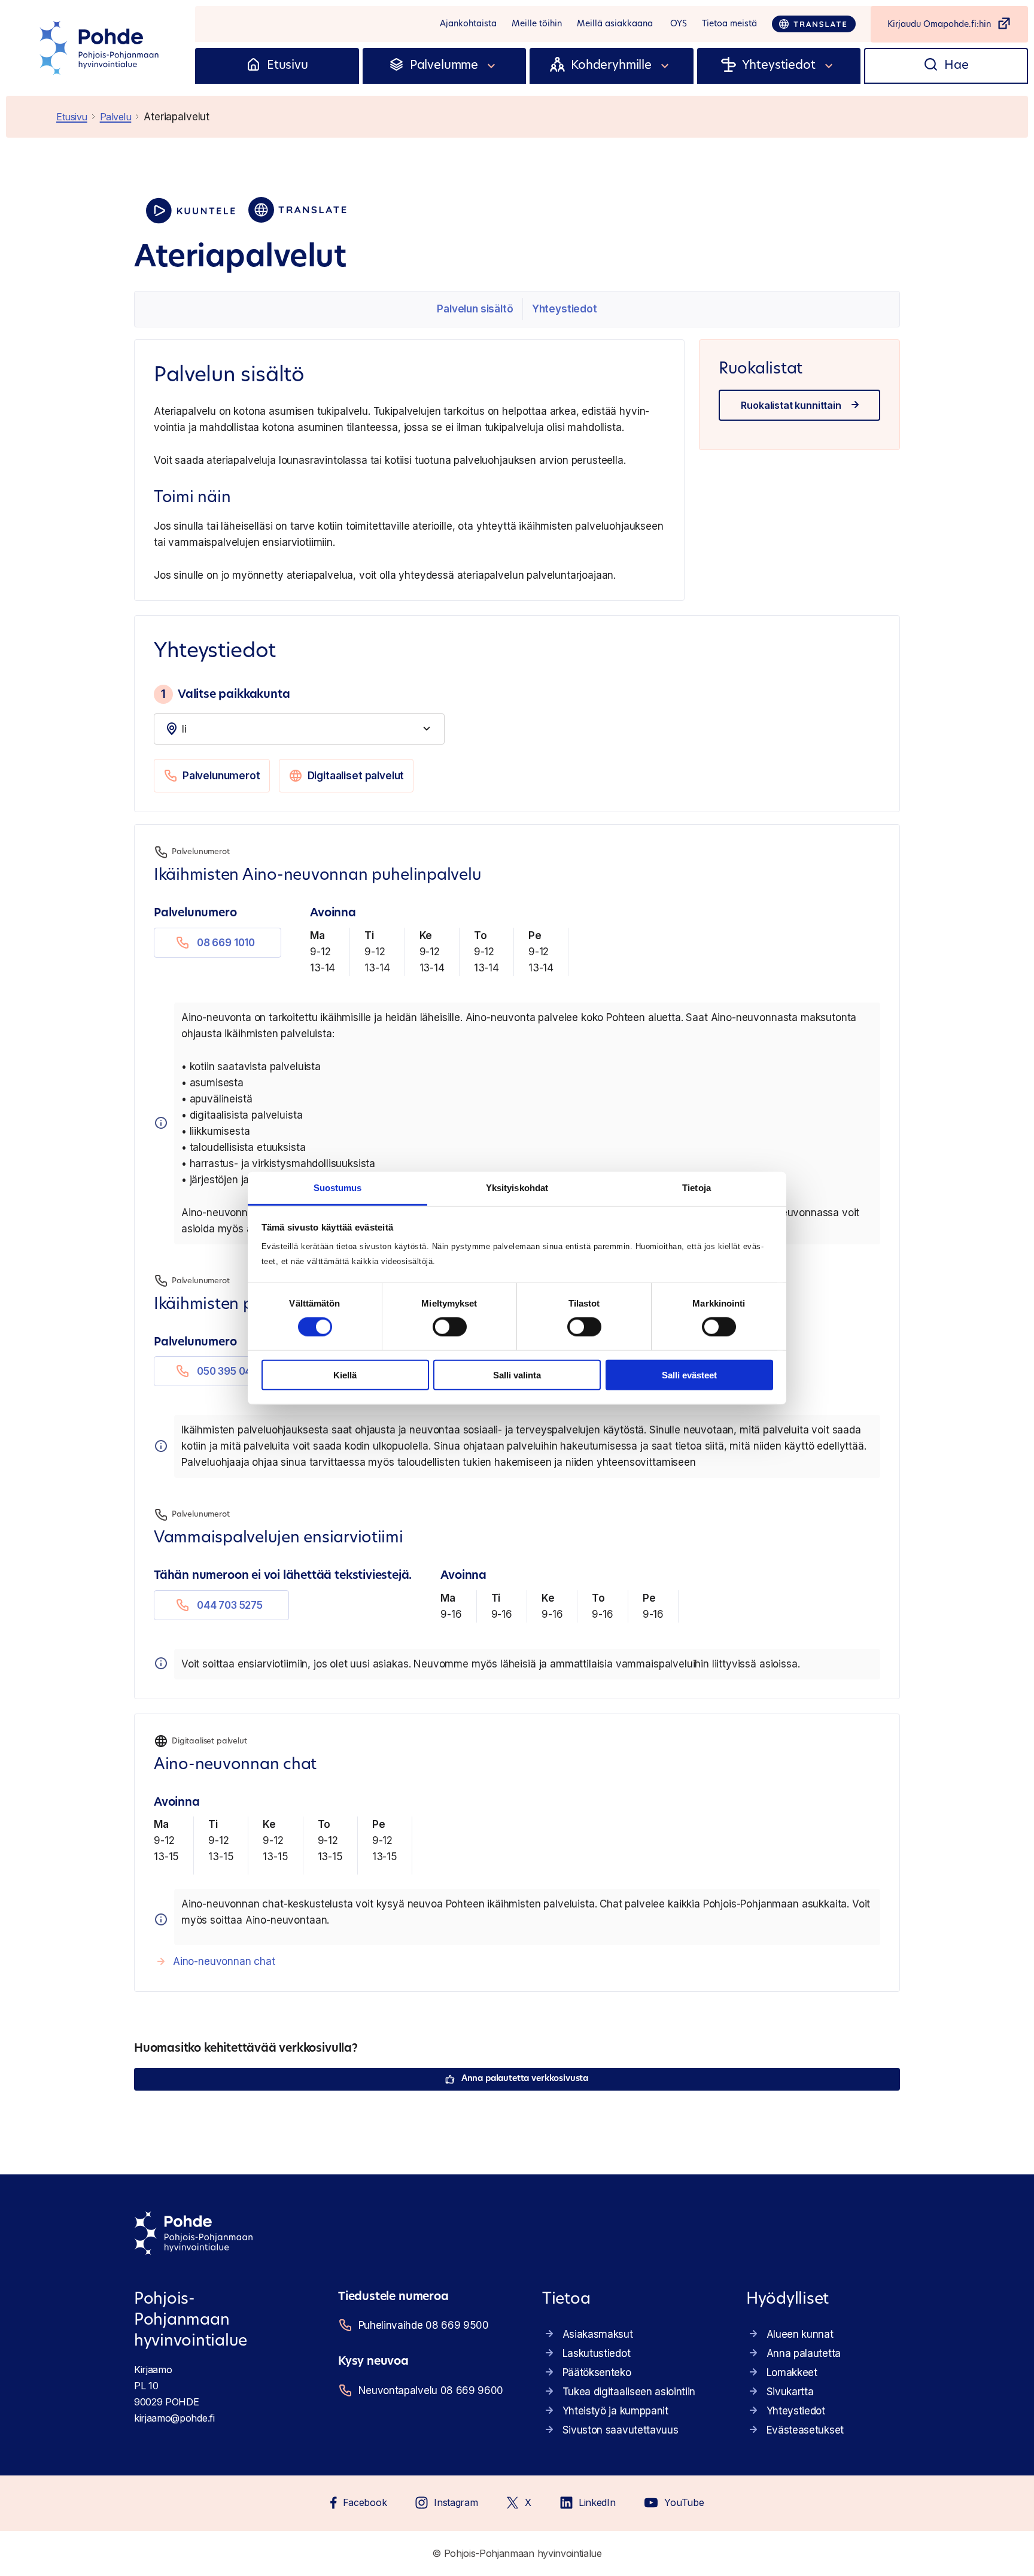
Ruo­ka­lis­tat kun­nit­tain (791, 405)
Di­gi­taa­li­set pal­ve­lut (356, 776)
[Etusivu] (253, 66)
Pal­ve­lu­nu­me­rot (221, 776)
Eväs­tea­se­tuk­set (805, 2430)
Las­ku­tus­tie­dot (597, 2353)
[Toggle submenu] (492, 66)
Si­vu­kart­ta (790, 2392)
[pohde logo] (101, 48)
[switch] (450, 1327)
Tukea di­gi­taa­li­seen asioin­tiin (629, 2392)
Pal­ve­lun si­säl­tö (475, 309)
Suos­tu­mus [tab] (338, 1188)
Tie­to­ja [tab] (697, 1188)
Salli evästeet (689, 1375)
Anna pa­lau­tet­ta (804, 2353)
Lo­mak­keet (792, 2373)
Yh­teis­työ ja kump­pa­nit (615, 2411)
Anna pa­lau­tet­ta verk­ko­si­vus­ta (525, 2079)
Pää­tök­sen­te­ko (597, 2373)
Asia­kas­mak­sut (598, 2334)
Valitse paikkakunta (225, 694)
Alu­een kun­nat (800, 2334)
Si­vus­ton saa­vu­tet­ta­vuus (621, 2430)
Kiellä (345, 1375)
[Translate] (814, 24)
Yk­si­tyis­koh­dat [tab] (517, 1188)
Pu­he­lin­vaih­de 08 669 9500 (424, 2325)
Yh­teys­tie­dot (565, 309)
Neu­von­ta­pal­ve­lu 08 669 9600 (431, 2390)
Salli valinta (517, 1375)
